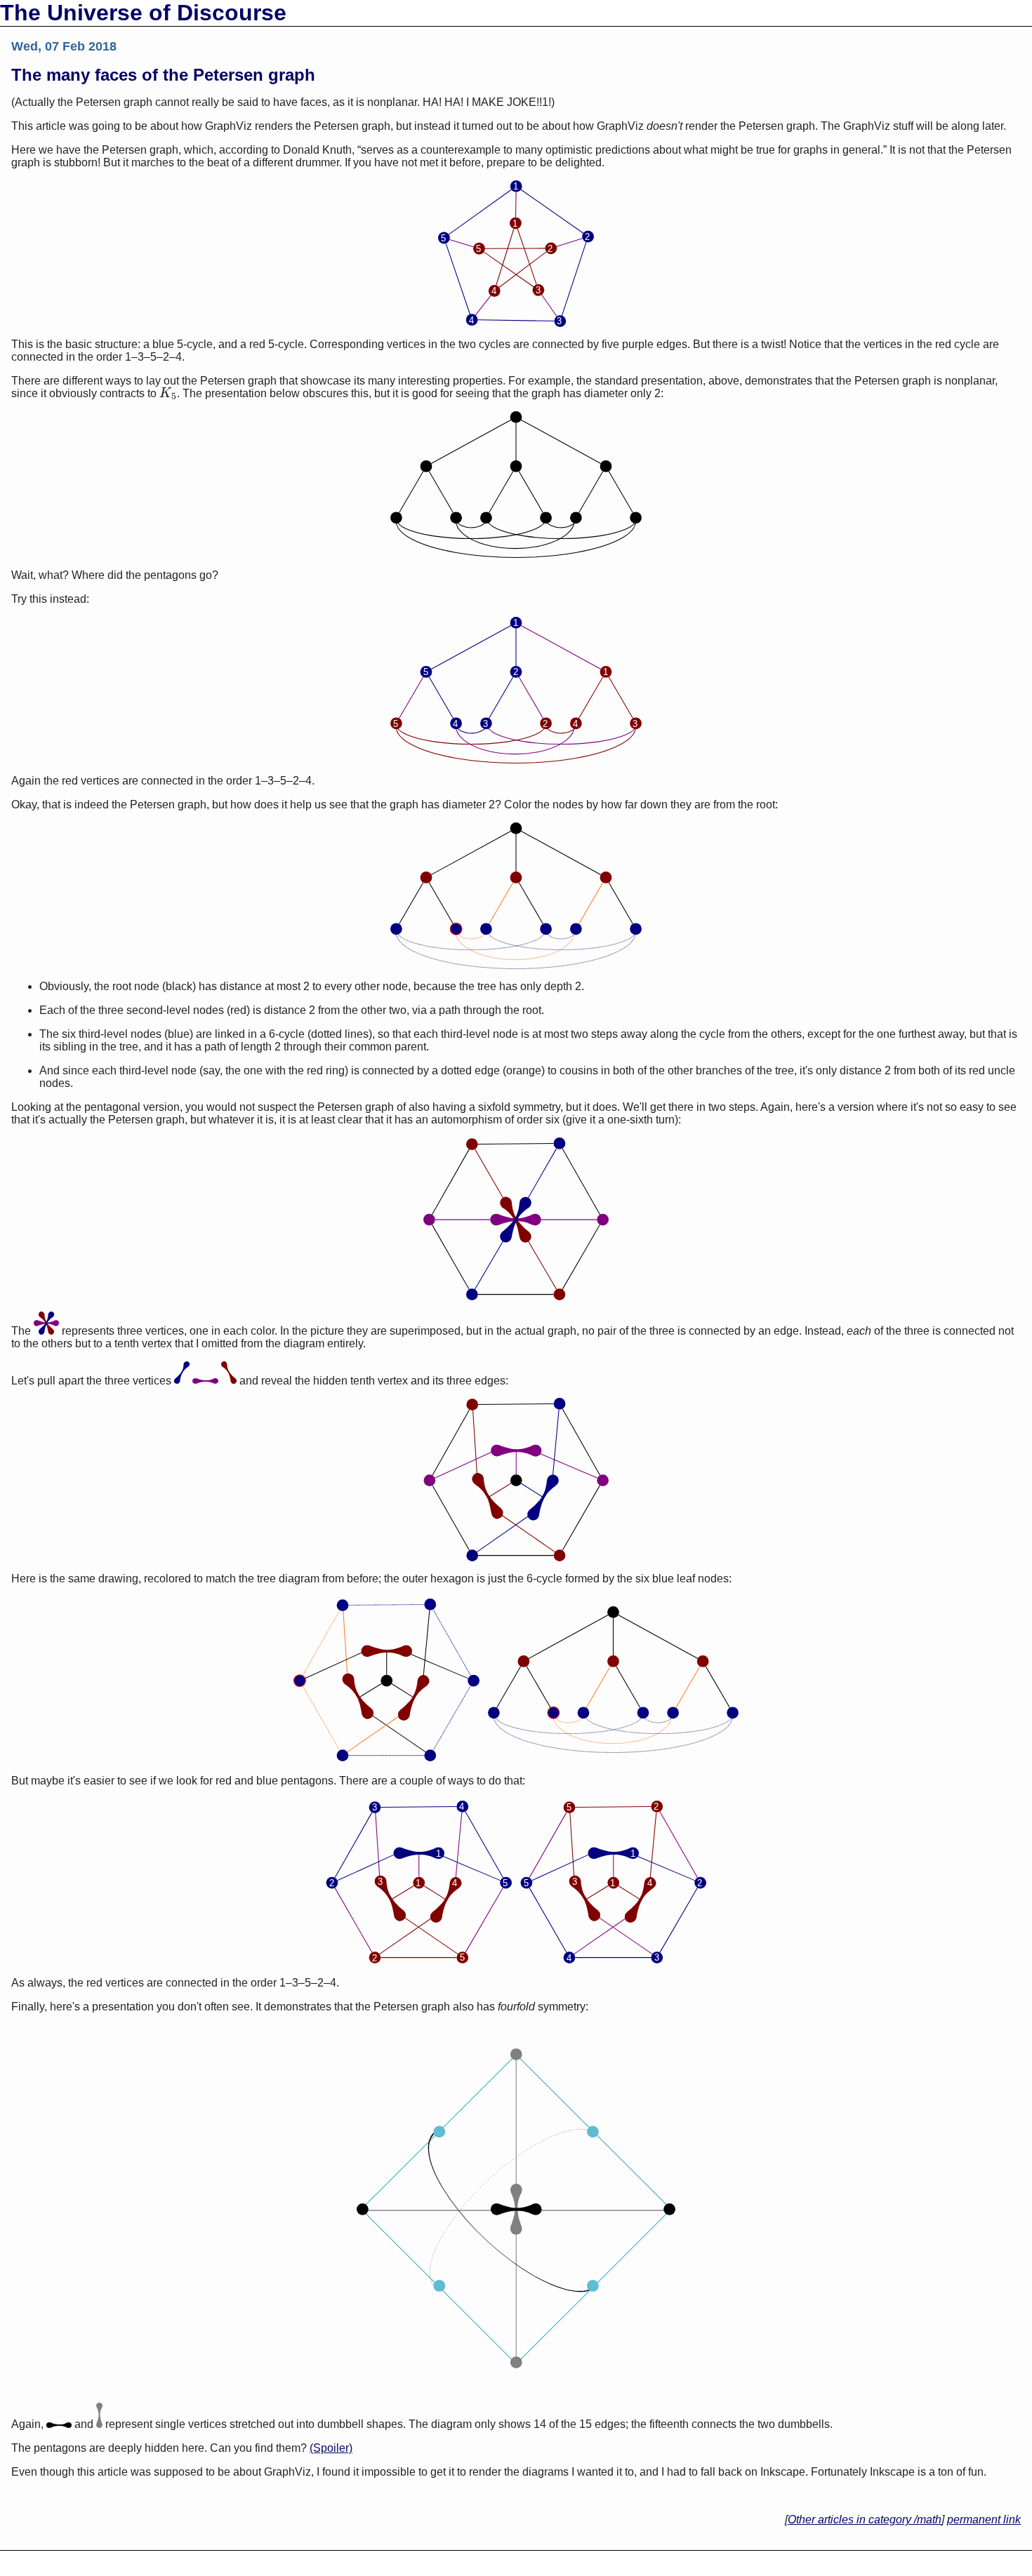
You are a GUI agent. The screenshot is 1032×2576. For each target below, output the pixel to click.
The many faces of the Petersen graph (163, 75)
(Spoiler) (331, 2448)
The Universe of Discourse (143, 13)
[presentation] (168, 393)
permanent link (984, 2520)
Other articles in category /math (865, 2520)
